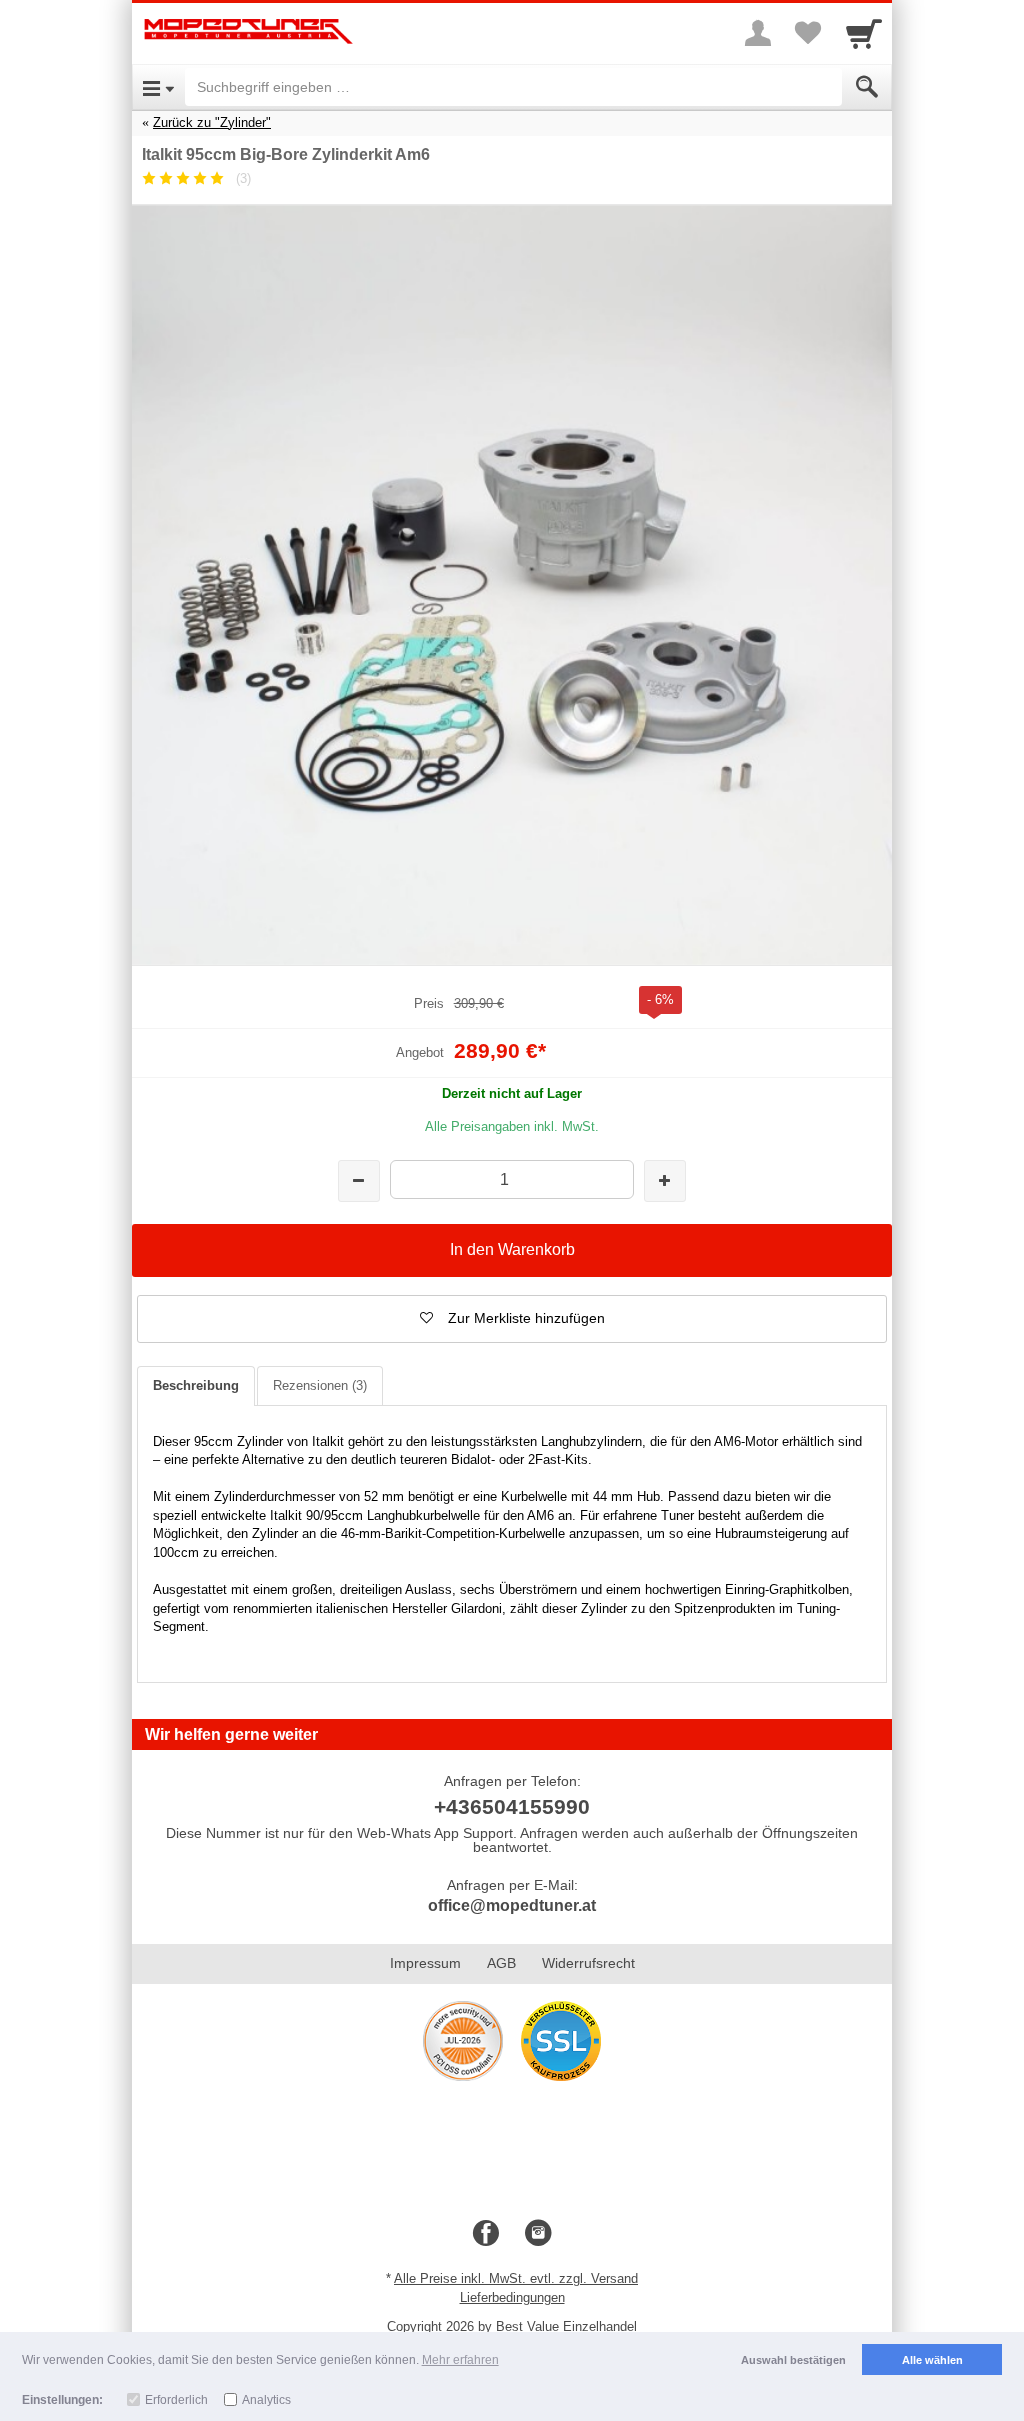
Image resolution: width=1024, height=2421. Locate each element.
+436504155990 (512, 1806)
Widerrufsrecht (588, 1963)
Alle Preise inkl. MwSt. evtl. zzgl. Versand (516, 2278)
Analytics (266, 2400)
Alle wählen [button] (932, 2360)
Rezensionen (320, 1385)
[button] (512, 1319)
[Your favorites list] (808, 33)
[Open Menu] (158, 87)
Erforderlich (176, 2400)
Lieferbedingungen (512, 2297)
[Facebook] (486, 2234)
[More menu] (758, 33)
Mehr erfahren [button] (460, 2360)
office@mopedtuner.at (512, 1905)
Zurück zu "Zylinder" (212, 122)
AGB (501, 1963)
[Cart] (864, 33)
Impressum (425, 1963)
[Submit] (867, 87)
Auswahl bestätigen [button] (793, 2360)
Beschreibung (196, 1385)
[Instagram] (538, 2234)
